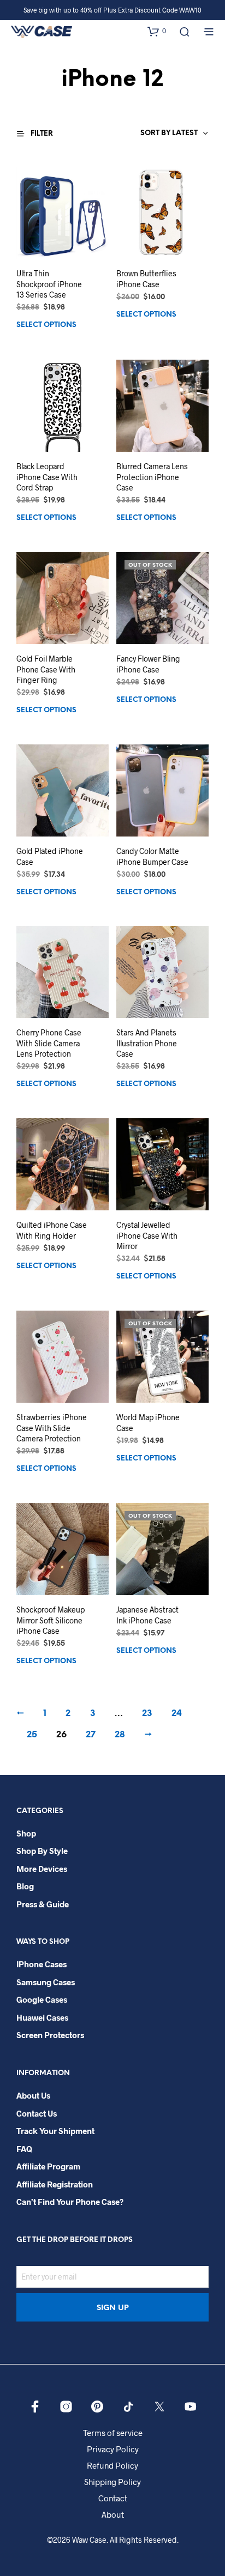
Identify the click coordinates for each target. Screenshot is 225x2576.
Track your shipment (55, 2131)
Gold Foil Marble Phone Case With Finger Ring (46, 669)
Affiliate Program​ (48, 2166)
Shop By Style (42, 1851)
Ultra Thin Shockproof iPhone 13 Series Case (49, 284)
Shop (26, 1833)
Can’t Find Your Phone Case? (70, 2202)
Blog (25, 1886)
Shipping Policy (112, 2482)
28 (120, 1735)
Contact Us (37, 2113)
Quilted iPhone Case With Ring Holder (52, 1230)
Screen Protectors (50, 2035)
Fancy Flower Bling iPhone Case (148, 663)
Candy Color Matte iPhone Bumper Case (152, 856)
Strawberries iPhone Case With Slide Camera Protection (52, 1428)
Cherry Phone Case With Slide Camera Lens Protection (49, 1043)
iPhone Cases (42, 1964)
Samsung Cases (46, 1982)
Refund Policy (112, 2465)
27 (91, 1735)
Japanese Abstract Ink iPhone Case (147, 1615)
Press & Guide (43, 1904)
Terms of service (113, 2433)
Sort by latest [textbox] (169, 133)
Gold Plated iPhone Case (50, 856)
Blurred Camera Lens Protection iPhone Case (152, 476)
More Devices (42, 1869)
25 (32, 1735)
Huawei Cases (42, 2017)
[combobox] (149, 134)
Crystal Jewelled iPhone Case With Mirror (147, 1235)
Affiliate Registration (55, 2184)
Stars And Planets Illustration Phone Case (147, 1043)
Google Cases (42, 1999)
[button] (157, 31)
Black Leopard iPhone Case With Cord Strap (47, 476)
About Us (33, 2095)
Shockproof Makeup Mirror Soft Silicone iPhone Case (51, 1620)
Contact (113, 2498)
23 (147, 1714)
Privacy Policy (113, 2449)
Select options (46, 326)
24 (177, 1714)
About (113, 2514)
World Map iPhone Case (148, 1423)
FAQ (24, 2149)
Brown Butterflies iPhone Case (146, 279)
